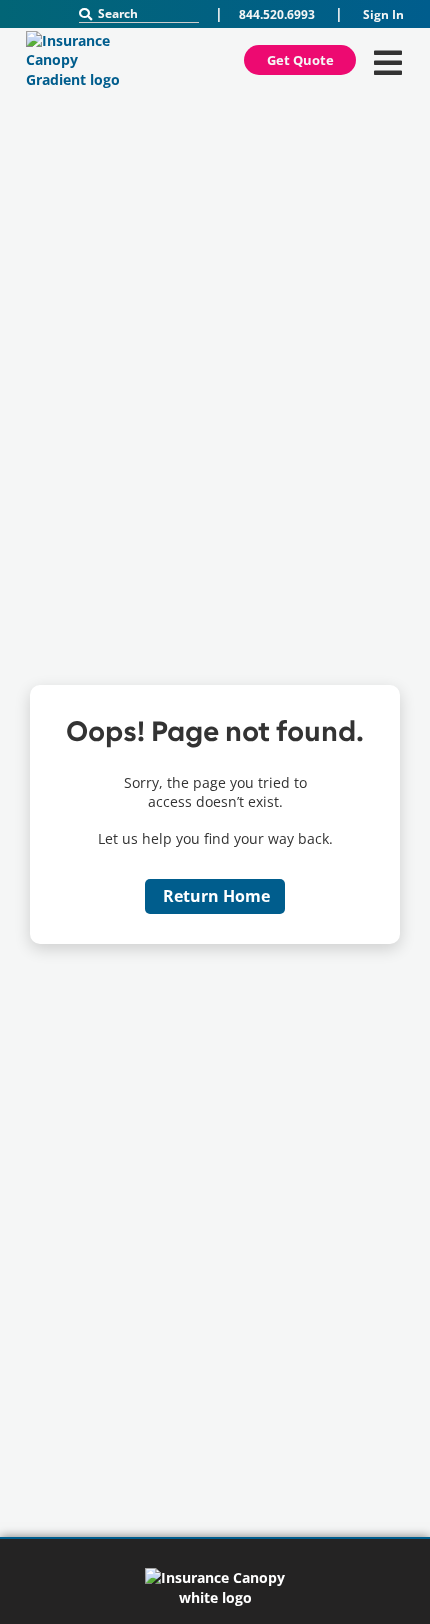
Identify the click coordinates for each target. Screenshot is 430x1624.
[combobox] (139, 14)
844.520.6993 (277, 14)
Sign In (383, 14)
